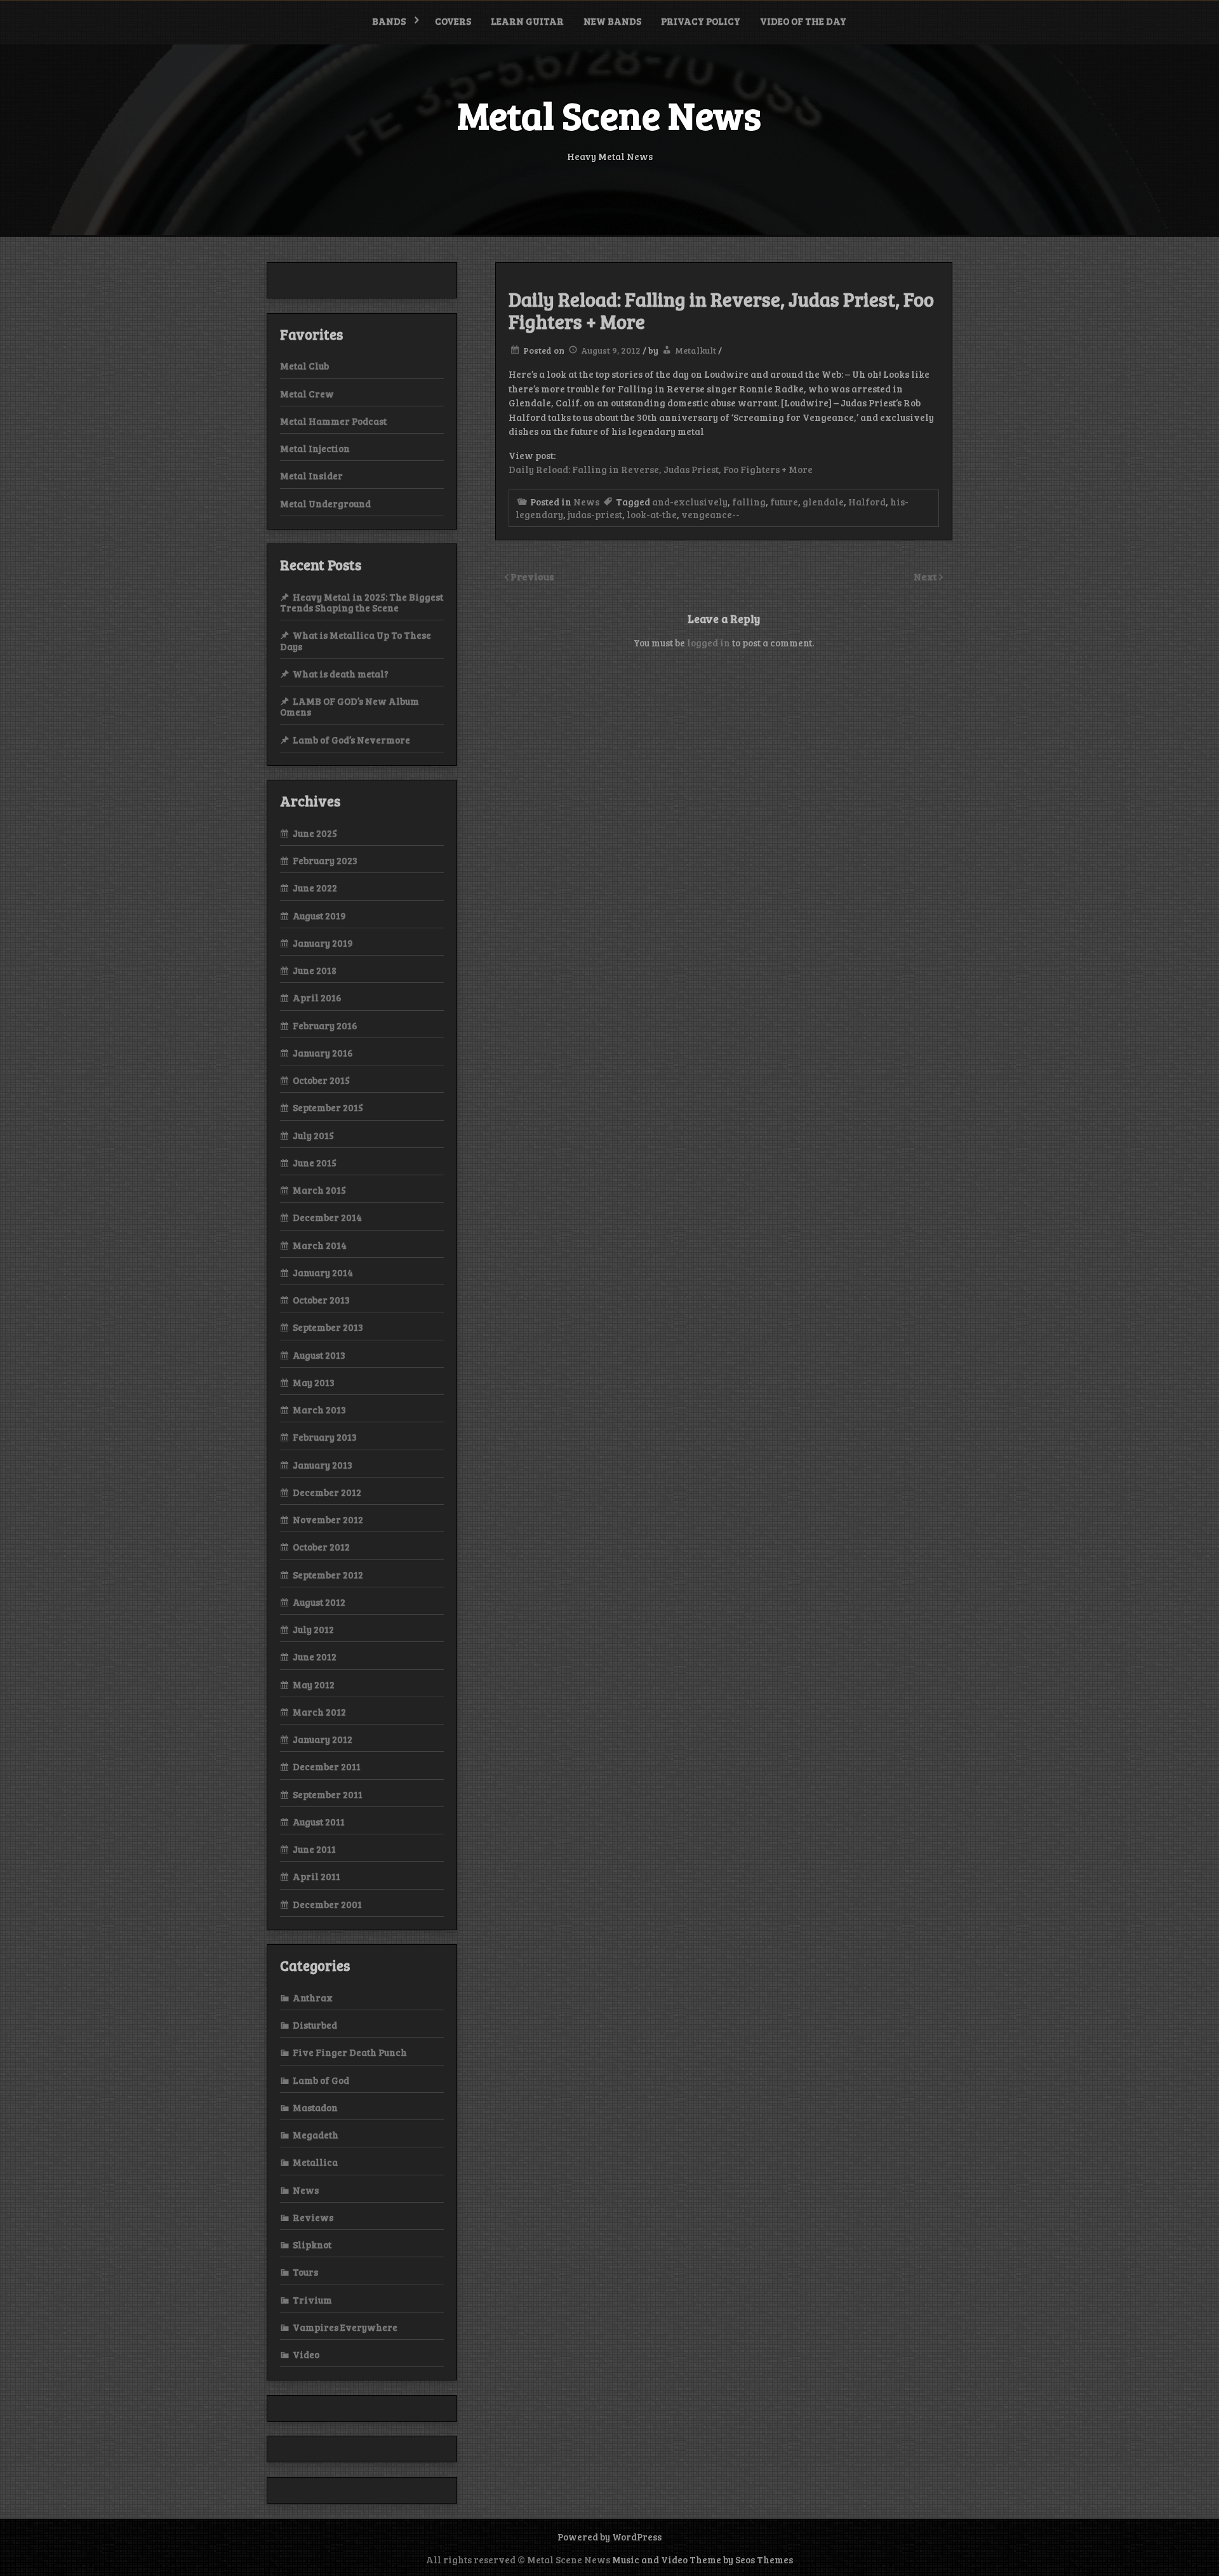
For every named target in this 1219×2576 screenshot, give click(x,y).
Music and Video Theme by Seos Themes (703, 2559)
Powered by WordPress (609, 2537)
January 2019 (323, 943)
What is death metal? (341, 674)
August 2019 (319, 916)
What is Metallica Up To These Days (356, 640)
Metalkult (696, 350)
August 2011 (319, 1822)
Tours (305, 2272)
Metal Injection (315, 448)
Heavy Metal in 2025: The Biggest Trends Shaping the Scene (362, 602)
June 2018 (315, 970)
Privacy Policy (701, 21)
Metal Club (304, 366)
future (784, 502)
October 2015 (321, 1080)
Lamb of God (321, 2080)
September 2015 (328, 1107)
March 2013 (319, 1410)
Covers (453, 21)
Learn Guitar (527, 21)
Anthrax (313, 1998)
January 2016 (323, 1053)
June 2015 (315, 1163)
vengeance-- (710, 514)
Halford (867, 502)
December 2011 (327, 1766)
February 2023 (325, 860)
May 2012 (314, 1685)
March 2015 (319, 1190)
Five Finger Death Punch (350, 2052)
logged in (709, 643)
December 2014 (327, 1217)
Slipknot (312, 2245)
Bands (389, 21)
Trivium (312, 2300)
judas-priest (595, 514)
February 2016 (325, 1025)
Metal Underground (325, 504)
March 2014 (320, 1245)
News (586, 502)
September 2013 (328, 1327)
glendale (823, 502)
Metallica (315, 2162)
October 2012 (321, 1547)
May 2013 (314, 1382)
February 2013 (325, 1437)
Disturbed (315, 2025)
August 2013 (319, 1355)
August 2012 (319, 1602)
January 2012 (323, 1739)
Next (926, 576)
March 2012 (319, 1712)
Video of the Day (803, 21)
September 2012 (328, 1575)
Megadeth (316, 2135)
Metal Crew (307, 394)
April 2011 (316, 1876)
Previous (532, 576)
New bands (612, 21)
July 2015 (313, 1135)
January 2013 (323, 1465)
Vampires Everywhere (345, 2327)
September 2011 (328, 1794)
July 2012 (313, 1629)
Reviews (313, 2217)
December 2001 (327, 1904)
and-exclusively (690, 502)
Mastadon (315, 2107)
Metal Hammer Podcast (333, 421)
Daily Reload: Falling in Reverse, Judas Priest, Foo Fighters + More (661, 469)
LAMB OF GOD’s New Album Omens (350, 706)
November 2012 (328, 1519)
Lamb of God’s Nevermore (351, 740)
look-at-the (652, 514)
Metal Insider (311, 476)
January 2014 (323, 1272)
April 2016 (317, 998)
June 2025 (315, 833)
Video (306, 2354)
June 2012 (315, 1657)
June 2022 (315, 888)
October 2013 (321, 1300)
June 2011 (314, 1849)
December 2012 (327, 1492)
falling (749, 502)
